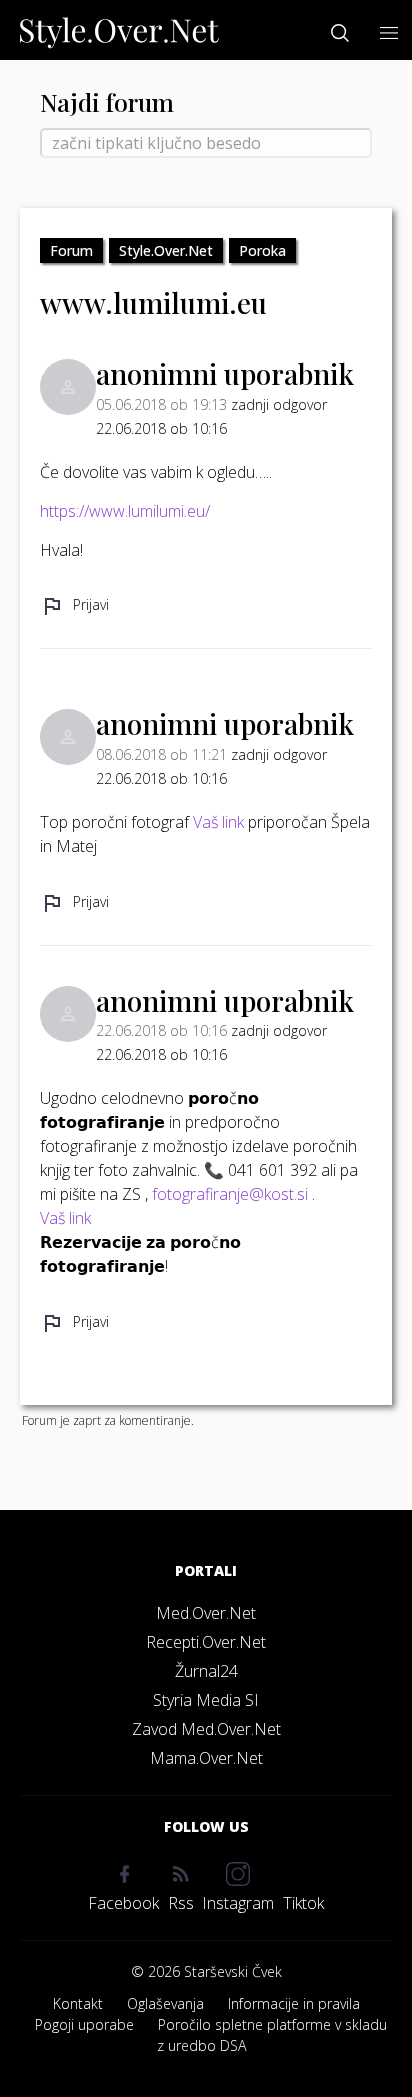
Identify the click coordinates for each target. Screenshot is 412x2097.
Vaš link (218, 822)
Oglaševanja (165, 2003)
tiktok (303, 1903)
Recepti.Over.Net (206, 1642)
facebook (123, 1903)
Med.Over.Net (206, 1613)
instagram (238, 1903)
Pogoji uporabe (84, 2024)
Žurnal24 (206, 1671)
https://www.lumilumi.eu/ (125, 511)
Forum (71, 250)
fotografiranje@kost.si (230, 1194)
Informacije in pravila (294, 2003)
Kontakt (78, 2003)
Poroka (262, 250)
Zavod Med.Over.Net (206, 1729)
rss (181, 1903)
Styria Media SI (206, 1700)
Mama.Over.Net (206, 1758)
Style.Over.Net (166, 250)
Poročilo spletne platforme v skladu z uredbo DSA (272, 2035)
